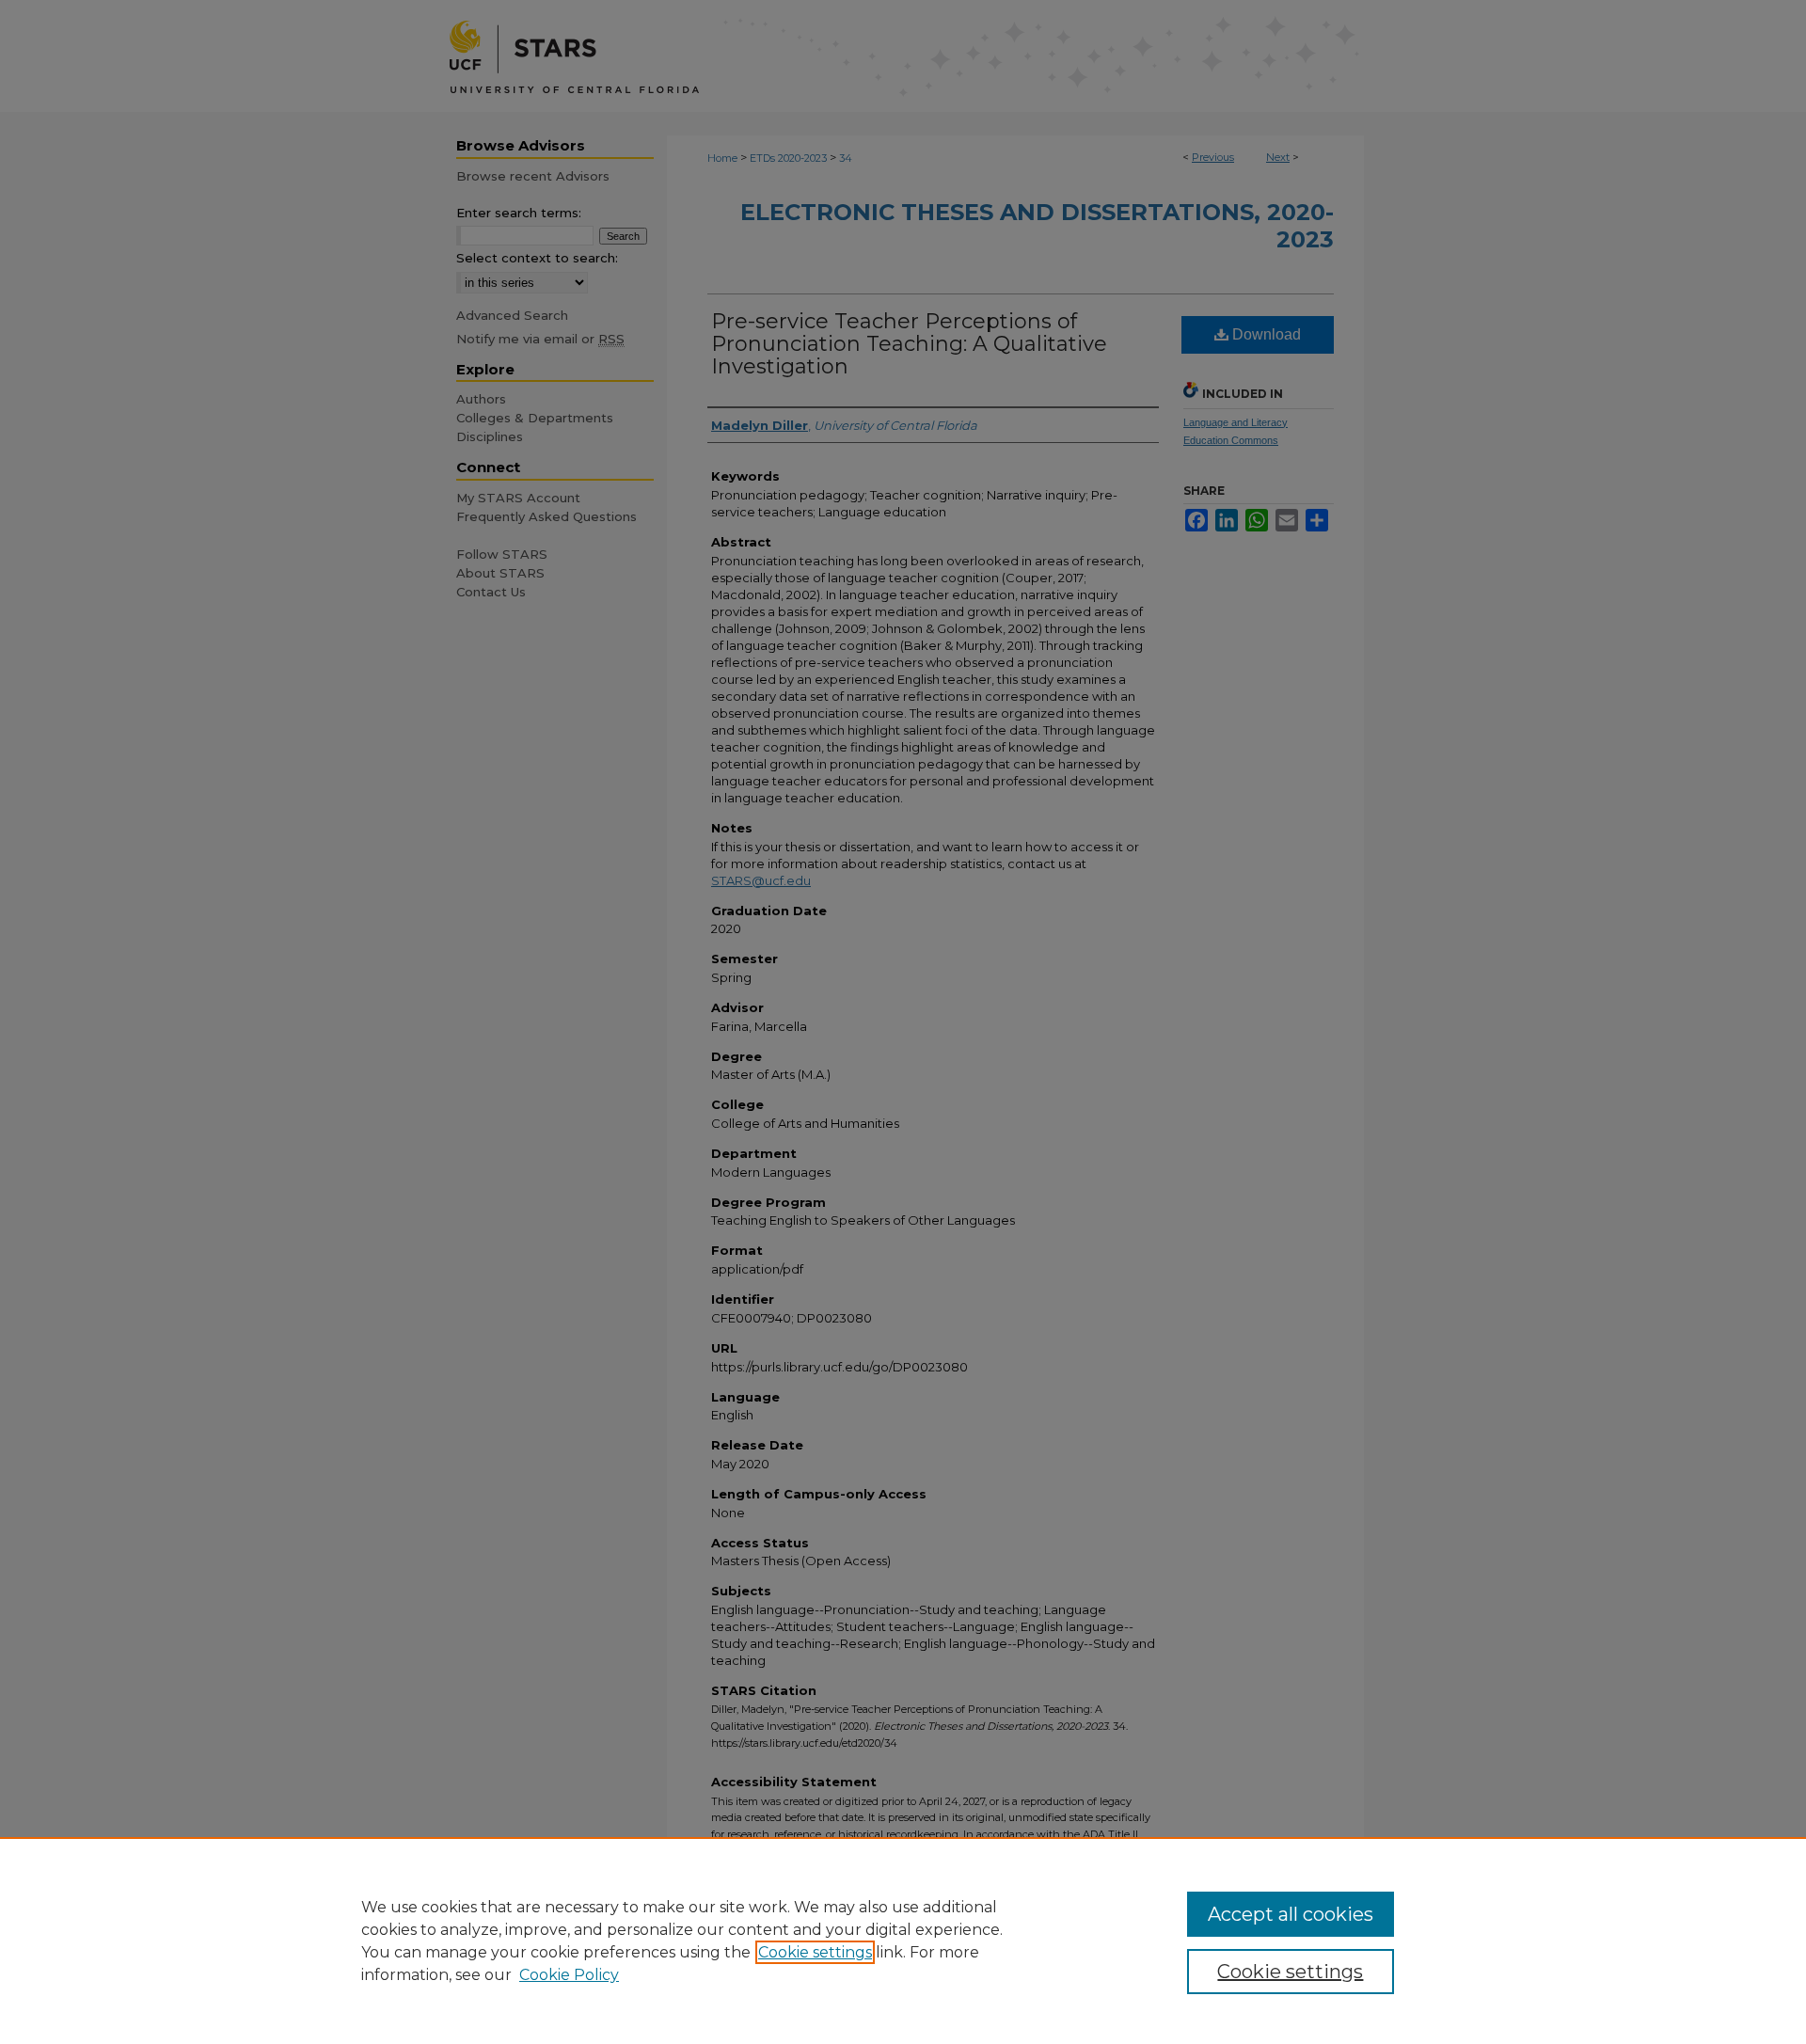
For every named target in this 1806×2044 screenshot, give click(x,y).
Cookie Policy (569, 1975)
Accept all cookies (1291, 1914)
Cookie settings (815, 1952)
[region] (903, 1941)
